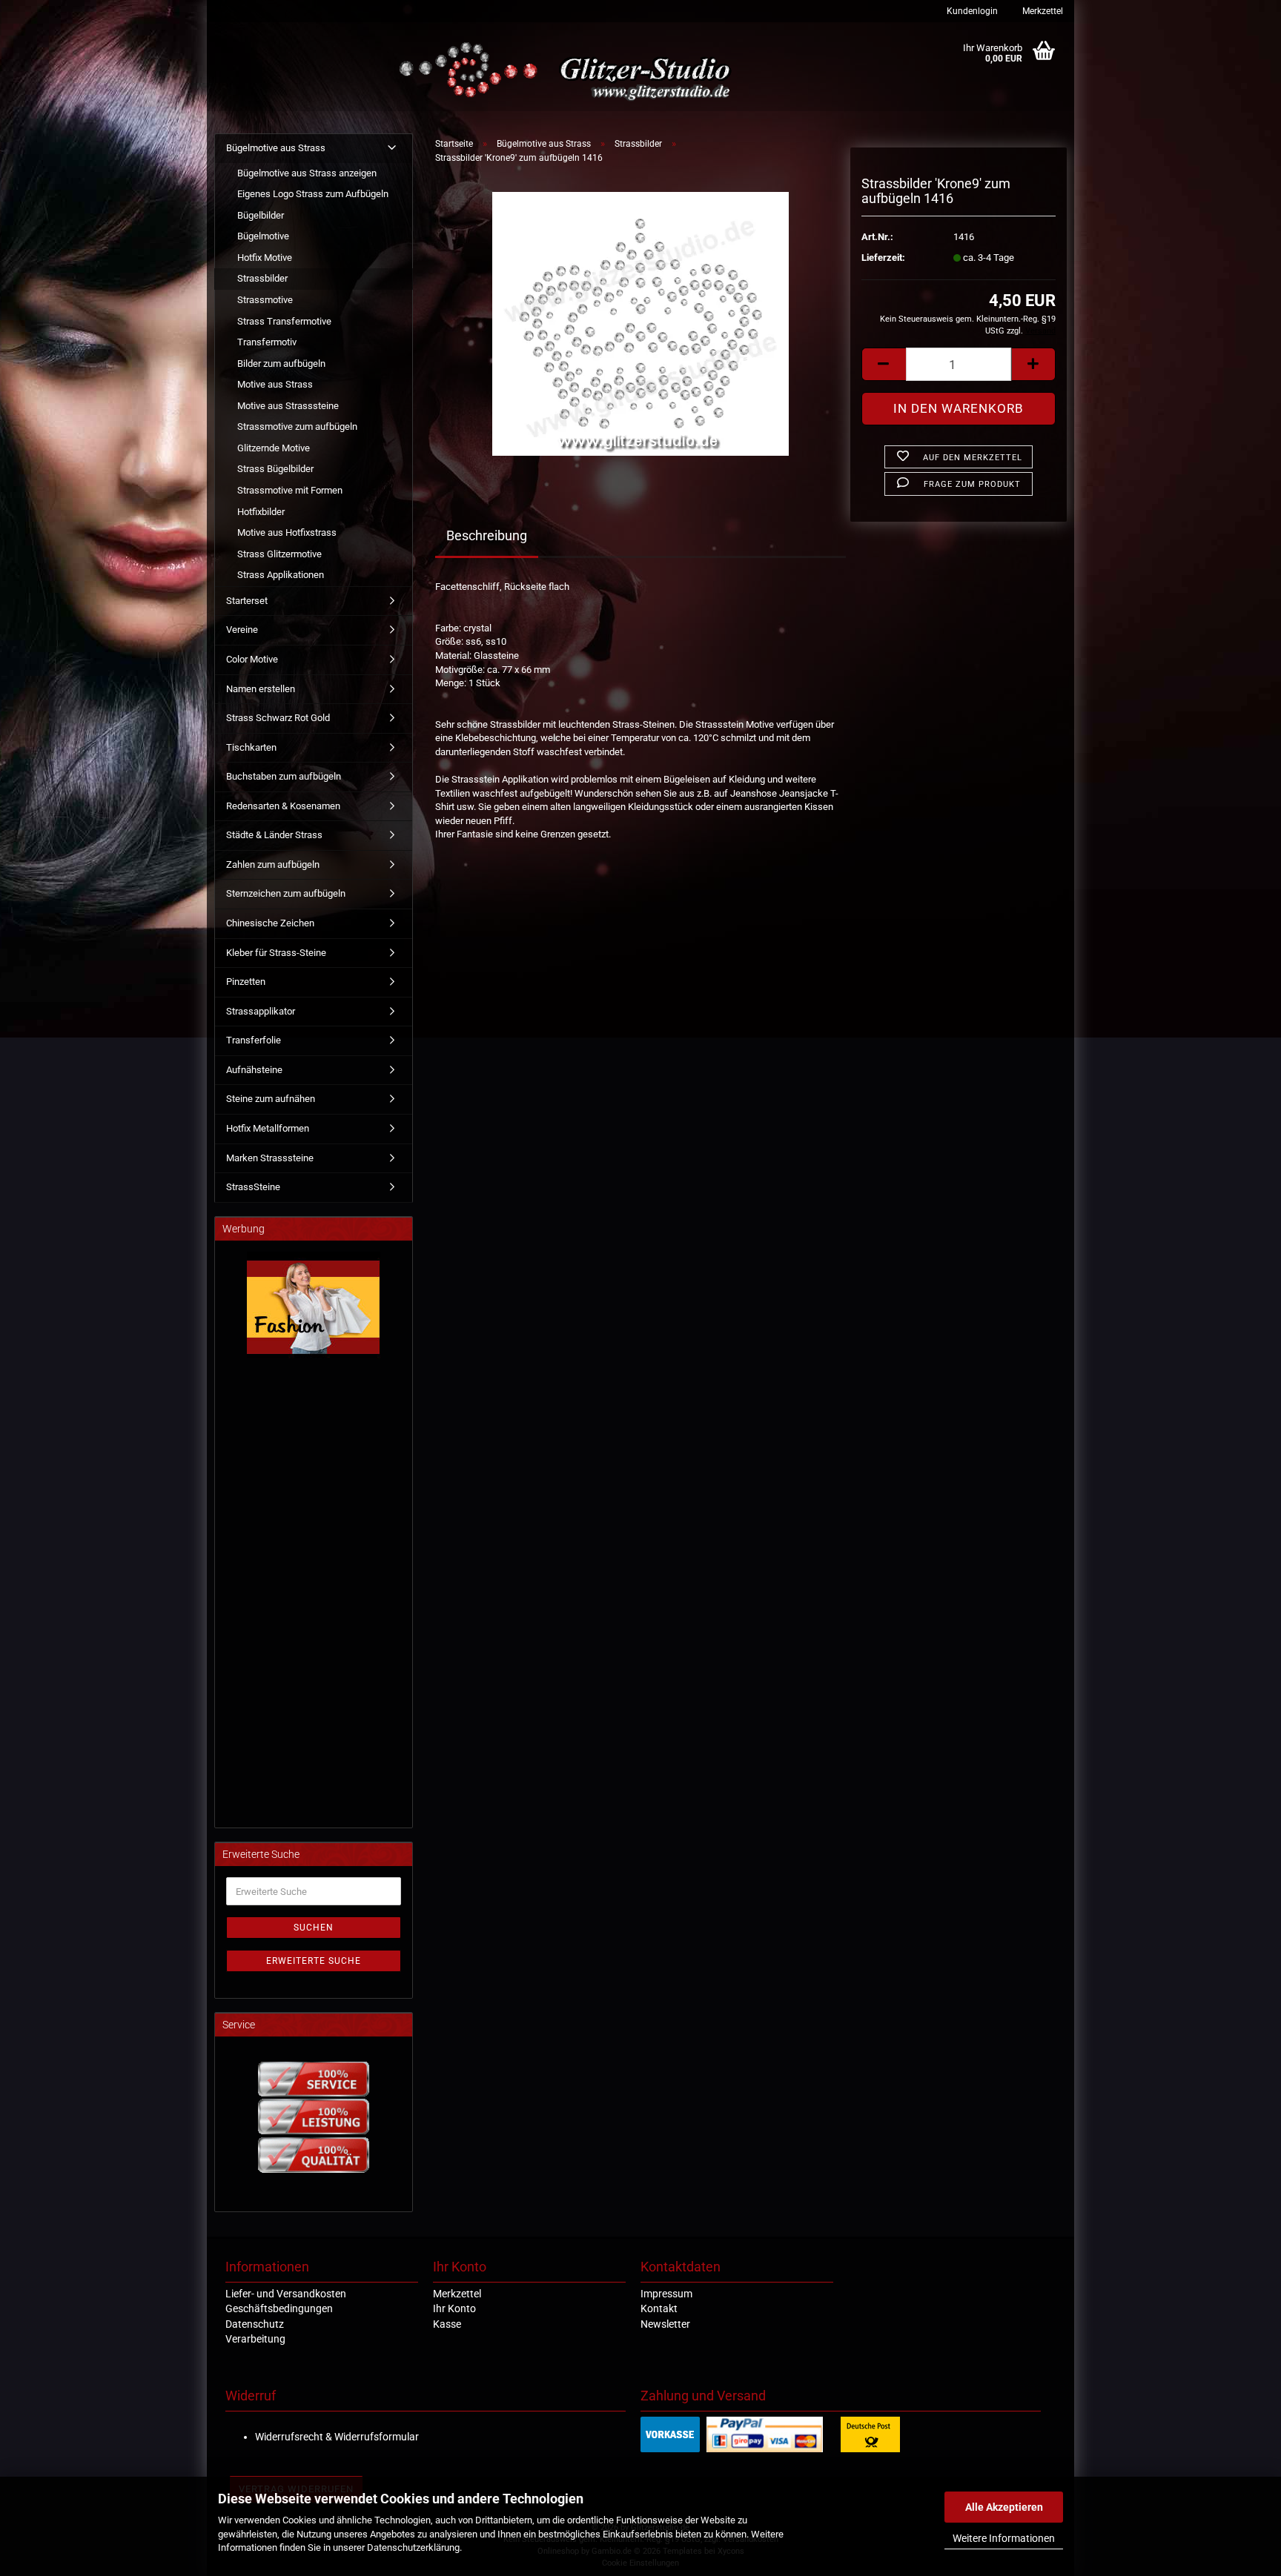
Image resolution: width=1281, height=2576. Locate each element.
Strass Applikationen (281, 575)
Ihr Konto (454, 2308)
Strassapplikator (261, 1011)
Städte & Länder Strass (274, 835)
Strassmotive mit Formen (290, 490)
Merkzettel (1042, 11)
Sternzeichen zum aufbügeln (286, 893)
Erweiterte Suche (314, 1961)
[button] (884, 364)
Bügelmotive (263, 236)
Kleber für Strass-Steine (276, 953)
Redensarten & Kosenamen (283, 806)
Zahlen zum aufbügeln (273, 864)
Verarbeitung (255, 2339)
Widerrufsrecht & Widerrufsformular (337, 2437)
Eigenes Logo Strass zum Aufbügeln (313, 194)
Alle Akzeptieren (1004, 2507)
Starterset (247, 601)
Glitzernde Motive (274, 448)
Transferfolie (254, 1040)
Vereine (242, 630)
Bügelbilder (261, 215)
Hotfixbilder (261, 512)
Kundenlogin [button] (971, 11)
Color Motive (252, 659)
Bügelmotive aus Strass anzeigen (307, 173)
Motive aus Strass (275, 384)
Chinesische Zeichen (270, 923)
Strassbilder (262, 278)
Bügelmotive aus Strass (276, 148)
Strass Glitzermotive (279, 554)
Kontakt (659, 2308)
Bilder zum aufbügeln (281, 364)
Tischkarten (251, 747)
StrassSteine (253, 1187)
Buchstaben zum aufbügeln (284, 776)
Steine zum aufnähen (271, 1099)
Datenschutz (255, 2324)
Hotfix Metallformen (268, 1128)
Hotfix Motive (265, 258)
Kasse (447, 2324)
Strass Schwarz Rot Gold (278, 718)
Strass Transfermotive (284, 321)
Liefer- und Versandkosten (286, 2294)
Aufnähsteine (254, 1070)
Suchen (314, 1928)
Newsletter (665, 2324)
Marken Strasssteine (270, 1158)
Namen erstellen (261, 689)
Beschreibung (487, 535)
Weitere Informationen (1004, 2538)
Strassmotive (265, 300)
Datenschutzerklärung (413, 2547)
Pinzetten (246, 982)
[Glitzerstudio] (568, 72)
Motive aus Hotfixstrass (287, 532)
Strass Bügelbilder (275, 469)
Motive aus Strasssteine (288, 406)
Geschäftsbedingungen (279, 2308)
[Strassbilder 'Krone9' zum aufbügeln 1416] (640, 323)
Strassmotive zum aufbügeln (297, 426)
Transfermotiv (267, 342)
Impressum (666, 2294)
